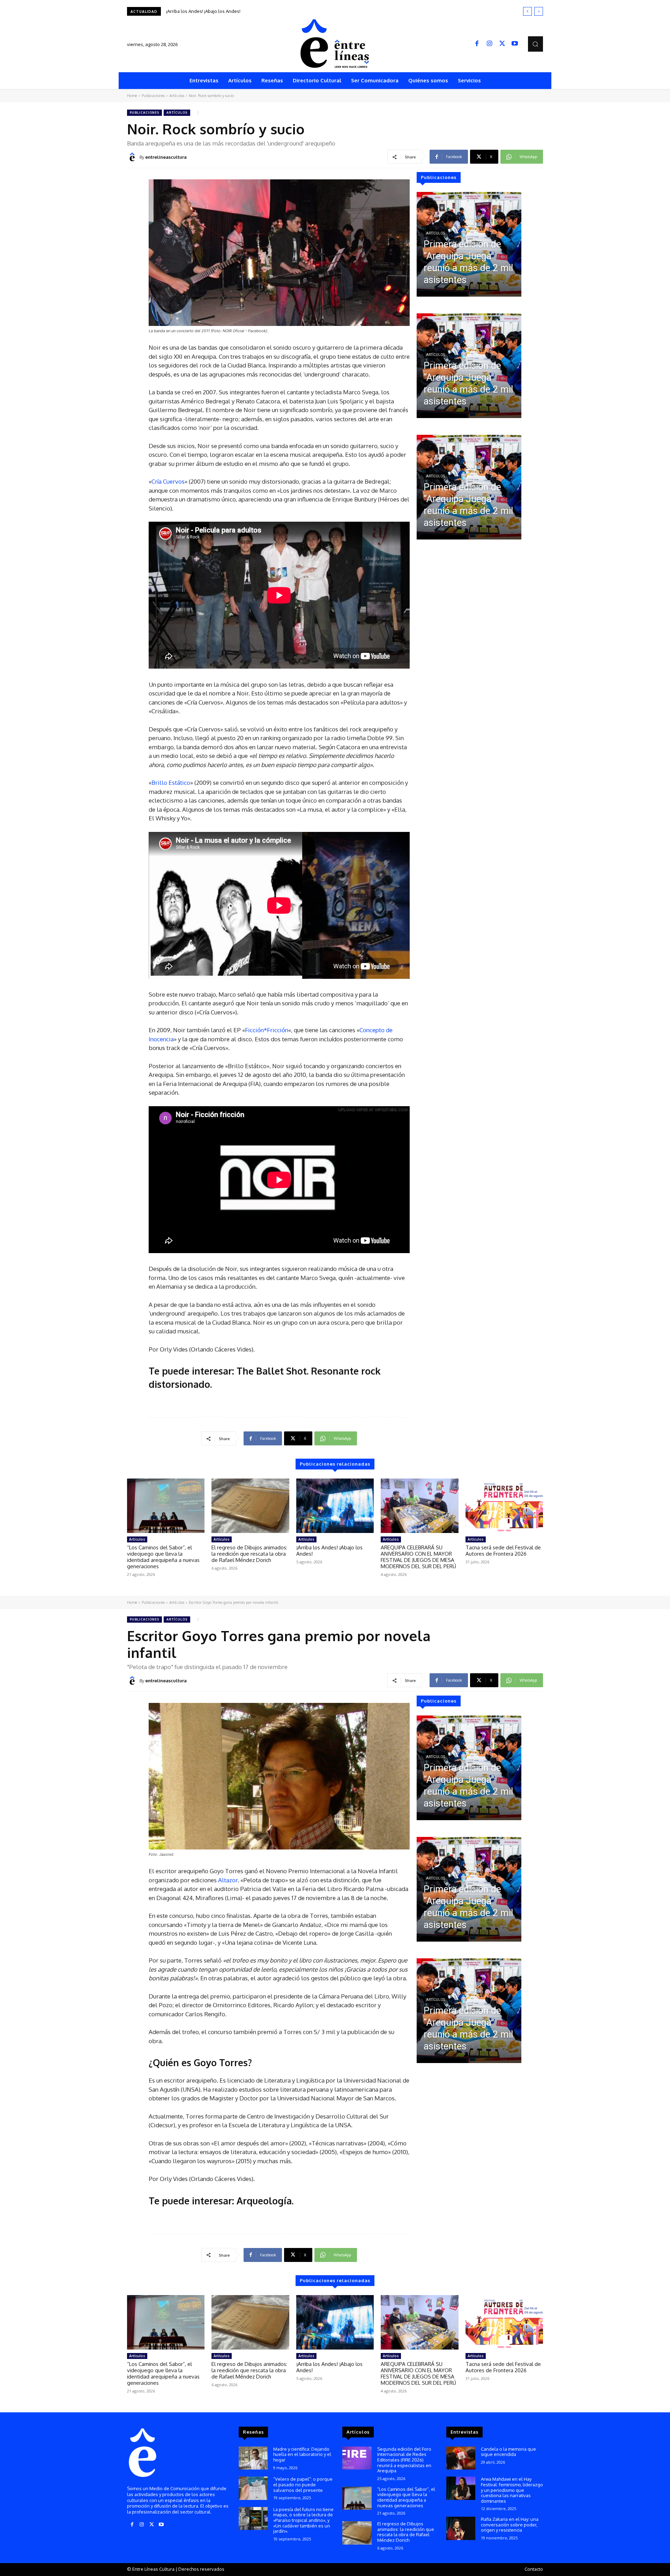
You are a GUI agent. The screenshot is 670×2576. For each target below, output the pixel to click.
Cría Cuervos (168, 481)
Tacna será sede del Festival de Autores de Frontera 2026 (503, 1551)
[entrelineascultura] (133, 157)
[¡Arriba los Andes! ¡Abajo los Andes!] (335, 1506)
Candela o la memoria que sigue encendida (508, 2452)
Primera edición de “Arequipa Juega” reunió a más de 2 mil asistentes (239, 11)
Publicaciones (153, 96)
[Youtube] (515, 44)
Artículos (177, 96)
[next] (539, 11)
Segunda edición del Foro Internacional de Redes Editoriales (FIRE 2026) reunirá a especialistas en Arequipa (404, 2460)
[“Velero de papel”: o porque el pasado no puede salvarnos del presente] (253, 2488)
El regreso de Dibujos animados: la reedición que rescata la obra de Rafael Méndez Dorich (249, 1554)
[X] (502, 44)
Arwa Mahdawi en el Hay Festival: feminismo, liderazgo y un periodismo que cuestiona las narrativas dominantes (512, 2490)
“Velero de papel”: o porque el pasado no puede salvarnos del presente (303, 2484)
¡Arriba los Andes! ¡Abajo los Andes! (329, 1551)
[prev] (527, 11)
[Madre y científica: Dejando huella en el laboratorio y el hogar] (253, 2458)
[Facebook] (477, 44)
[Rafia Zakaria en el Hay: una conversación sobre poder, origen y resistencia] (461, 2528)
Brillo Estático (171, 783)
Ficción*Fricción (267, 1030)
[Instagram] (490, 44)
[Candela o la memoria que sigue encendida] (461, 2458)
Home (132, 96)
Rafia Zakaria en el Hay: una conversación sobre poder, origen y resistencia (510, 2525)
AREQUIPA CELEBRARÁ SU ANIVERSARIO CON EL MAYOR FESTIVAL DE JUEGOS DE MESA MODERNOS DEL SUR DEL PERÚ (418, 1557)
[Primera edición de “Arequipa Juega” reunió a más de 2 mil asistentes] (469, 244)
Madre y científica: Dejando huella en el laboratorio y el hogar (302, 2454)
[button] (535, 44)
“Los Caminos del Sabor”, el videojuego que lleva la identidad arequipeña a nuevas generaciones (163, 1557)
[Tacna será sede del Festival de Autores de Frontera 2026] (504, 1506)
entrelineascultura (166, 157)
